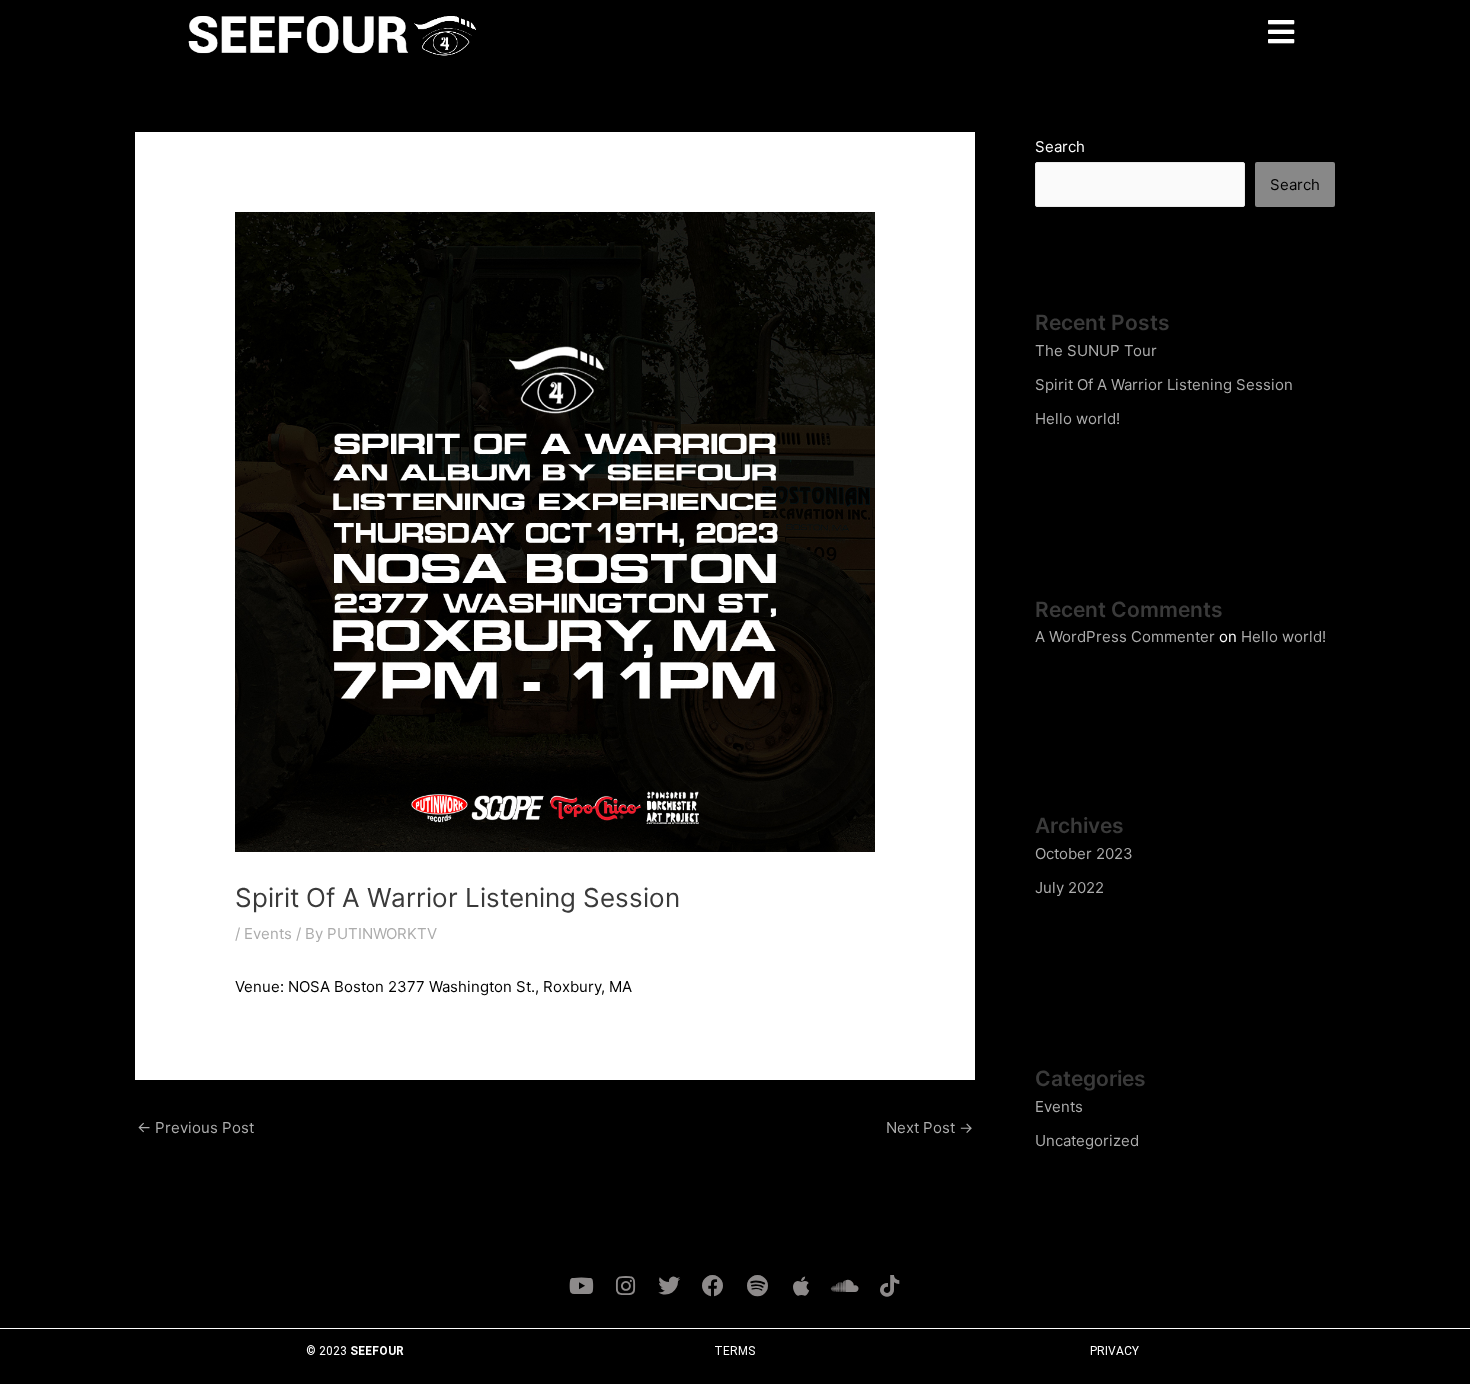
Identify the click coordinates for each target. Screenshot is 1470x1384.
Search (1060, 146)
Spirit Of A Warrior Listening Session (1164, 384)
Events (268, 933)
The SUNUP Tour (1096, 350)
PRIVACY (1114, 1351)
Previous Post (195, 1127)
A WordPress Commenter (1125, 636)
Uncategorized (1087, 1140)
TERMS (734, 1351)
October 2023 (1084, 853)
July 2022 (1069, 887)
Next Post (929, 1127)
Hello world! (1077, 418)
